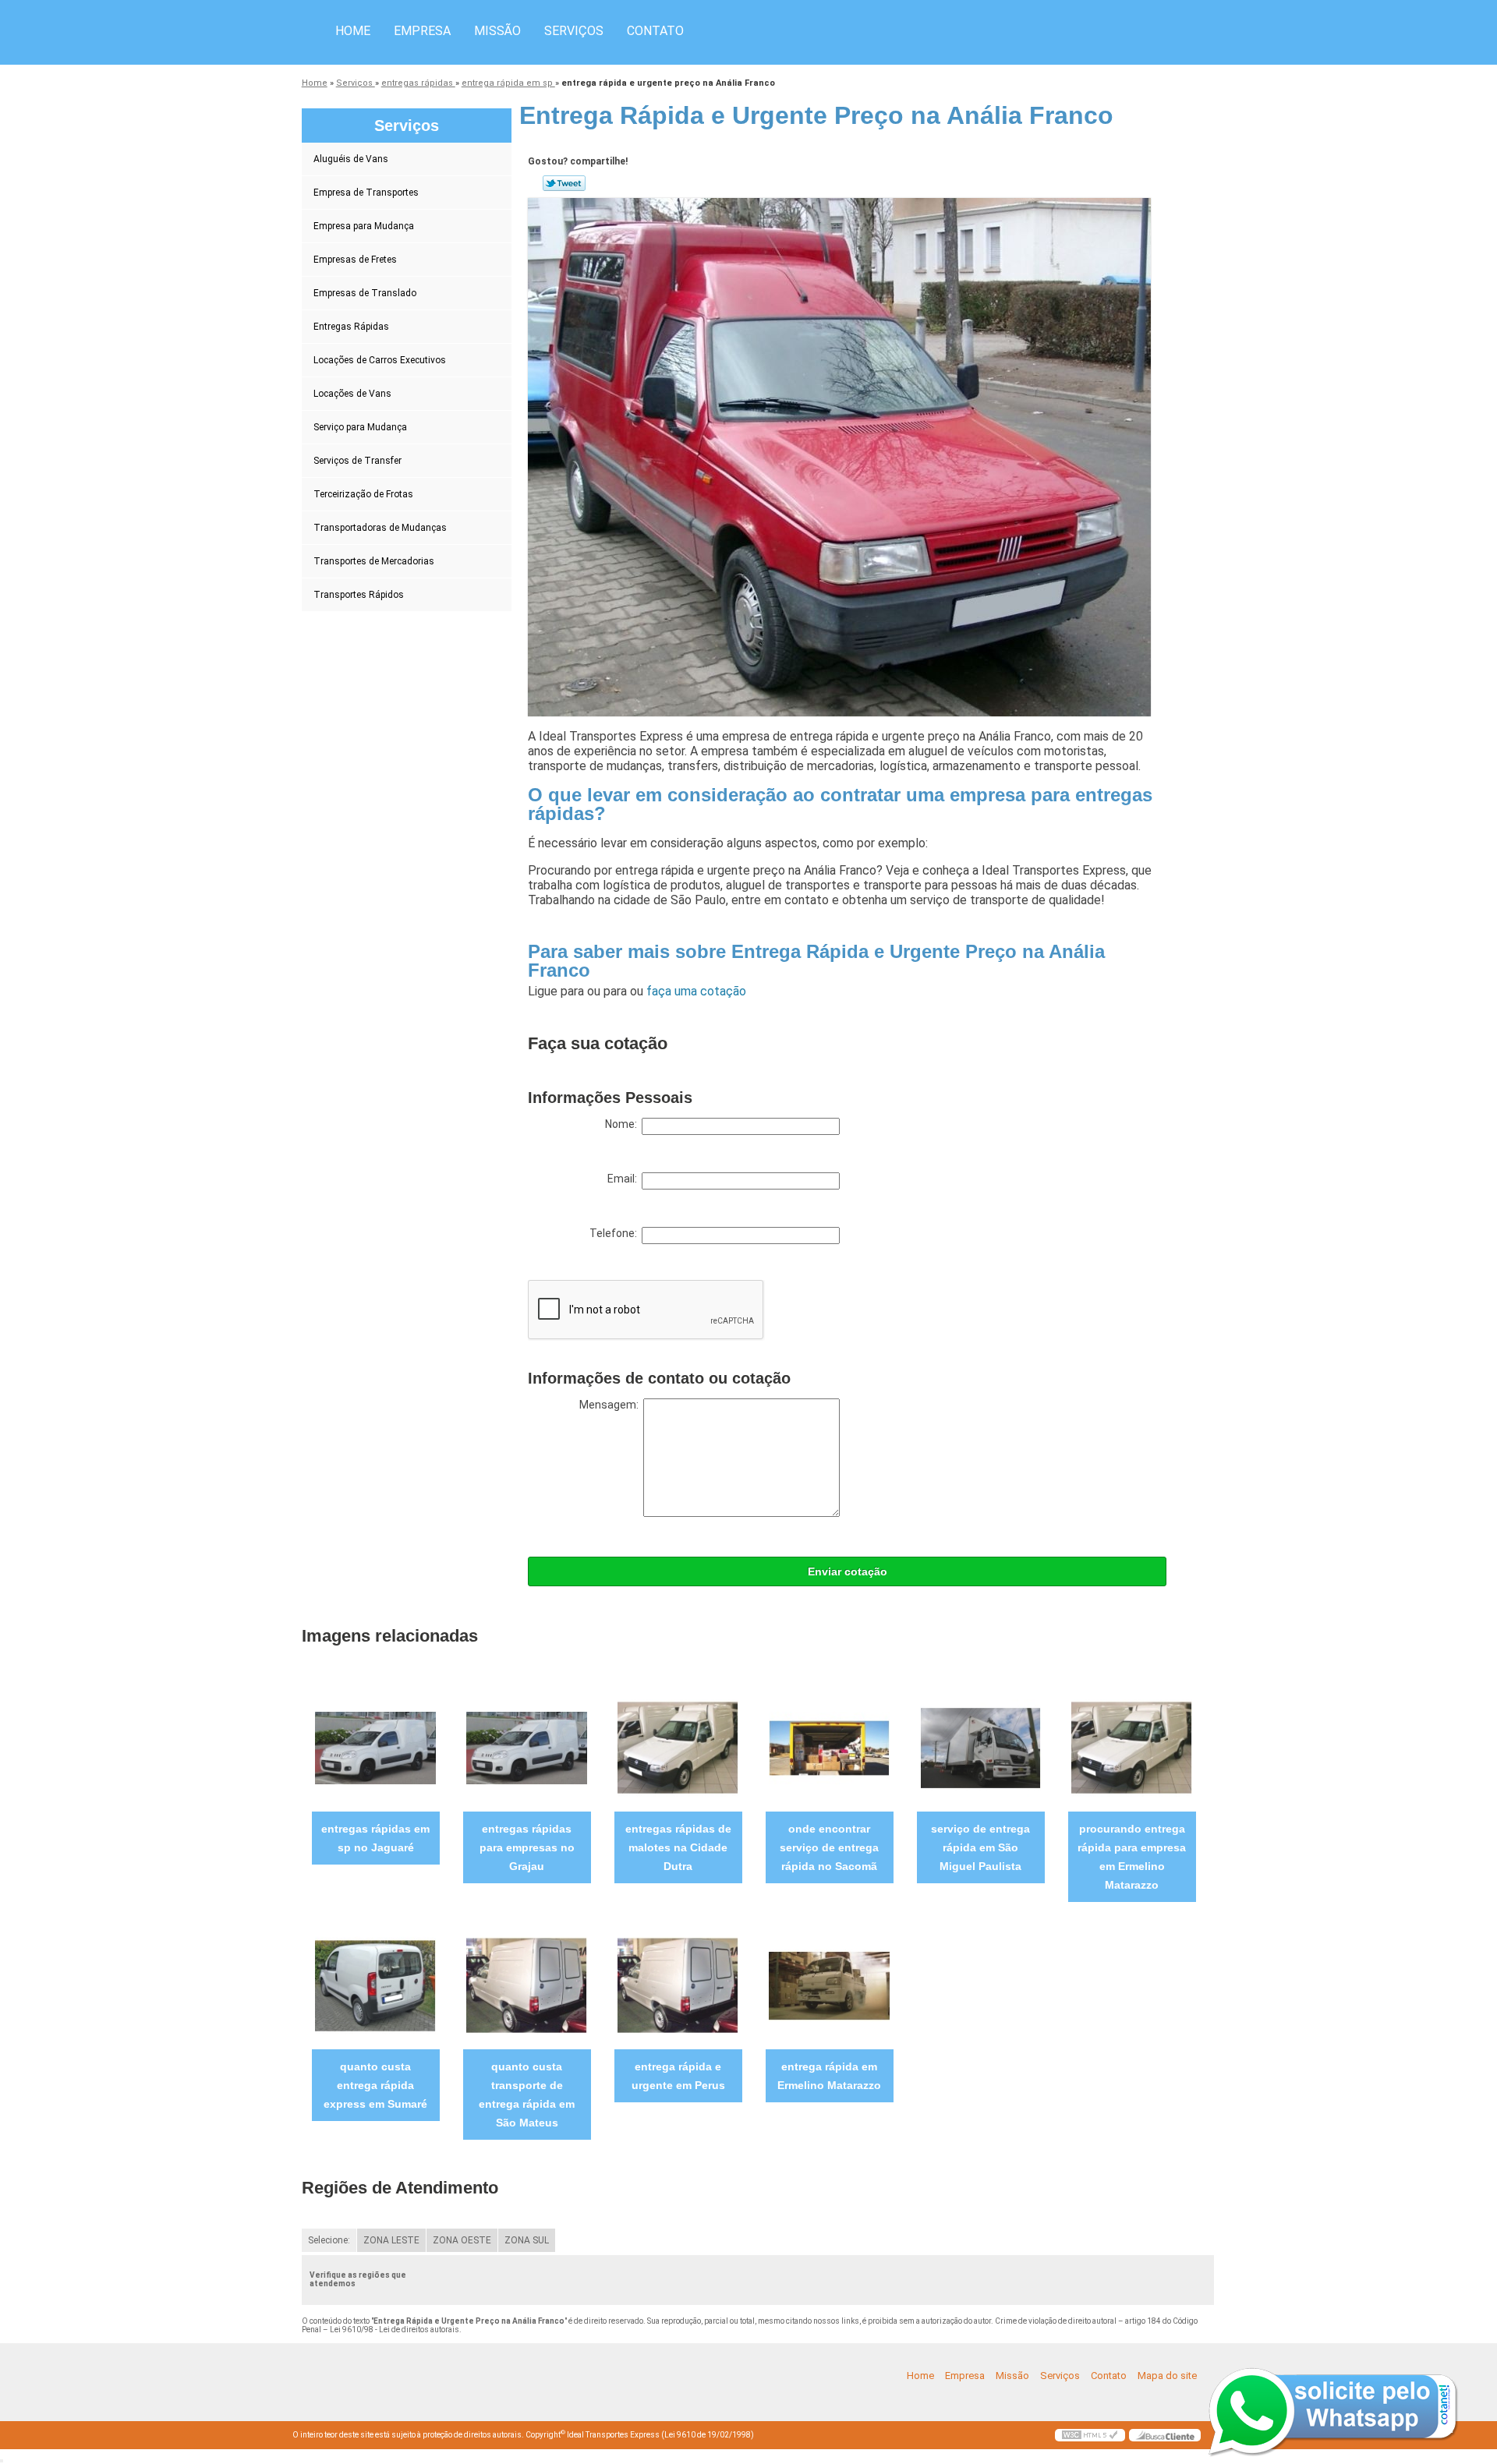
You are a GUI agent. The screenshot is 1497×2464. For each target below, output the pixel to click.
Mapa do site (1167, 2376)
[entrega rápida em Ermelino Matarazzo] (829, 1985)
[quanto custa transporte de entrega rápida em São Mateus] (527, 1985)
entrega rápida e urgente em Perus (678, 2076)
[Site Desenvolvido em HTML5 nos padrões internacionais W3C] (1090, 2435)
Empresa (422, 31)
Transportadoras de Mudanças (380, 528)
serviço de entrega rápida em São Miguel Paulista (980, 1847)
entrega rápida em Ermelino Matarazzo (829, 2076)
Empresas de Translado (365, 293)
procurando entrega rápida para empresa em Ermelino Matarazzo (1132, 1857)
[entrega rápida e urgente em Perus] (678, 1985)
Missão (497, 31)
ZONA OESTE (462, 2240)
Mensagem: (611, 1405)
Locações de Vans (352, 394)
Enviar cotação (848, 1571)
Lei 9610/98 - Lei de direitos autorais (395, 2330)
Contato (655, 31)
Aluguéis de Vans (351, 159)
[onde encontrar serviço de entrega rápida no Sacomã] (829, 1747)
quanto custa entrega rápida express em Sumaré (375, 2085)
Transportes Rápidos (359, 595)
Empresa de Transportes (366, 193)
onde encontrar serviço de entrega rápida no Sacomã (829, 1847)
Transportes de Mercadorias (374, 561)
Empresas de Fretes (355, 260)
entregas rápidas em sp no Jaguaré (375, 1838)
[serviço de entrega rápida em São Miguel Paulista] (980, 1747)
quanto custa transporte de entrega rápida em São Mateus (527, 2095)
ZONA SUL (527, 2240)
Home (353, 31)
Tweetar (564, 183)
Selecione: (329, 2240)
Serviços (574, 31)
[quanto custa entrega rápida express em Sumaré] (375, 1985)
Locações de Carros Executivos (380, 360)
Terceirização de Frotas (363, 494)
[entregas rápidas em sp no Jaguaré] (375, 1747)
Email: (625, 1179)
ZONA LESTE (391, 2240)
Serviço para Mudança (360, 427)
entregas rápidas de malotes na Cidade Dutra (678, 1847)
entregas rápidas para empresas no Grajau (527, 1847)
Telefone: (616, 1233)
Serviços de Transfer (357, 461)
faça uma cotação (696, 991)
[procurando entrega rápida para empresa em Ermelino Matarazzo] (1132, 1747)
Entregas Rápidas (351, 327)
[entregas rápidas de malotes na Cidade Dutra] (678, 1747)
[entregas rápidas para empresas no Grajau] (527, 1747)
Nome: (623, 1124)
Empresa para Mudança (364, 226)
